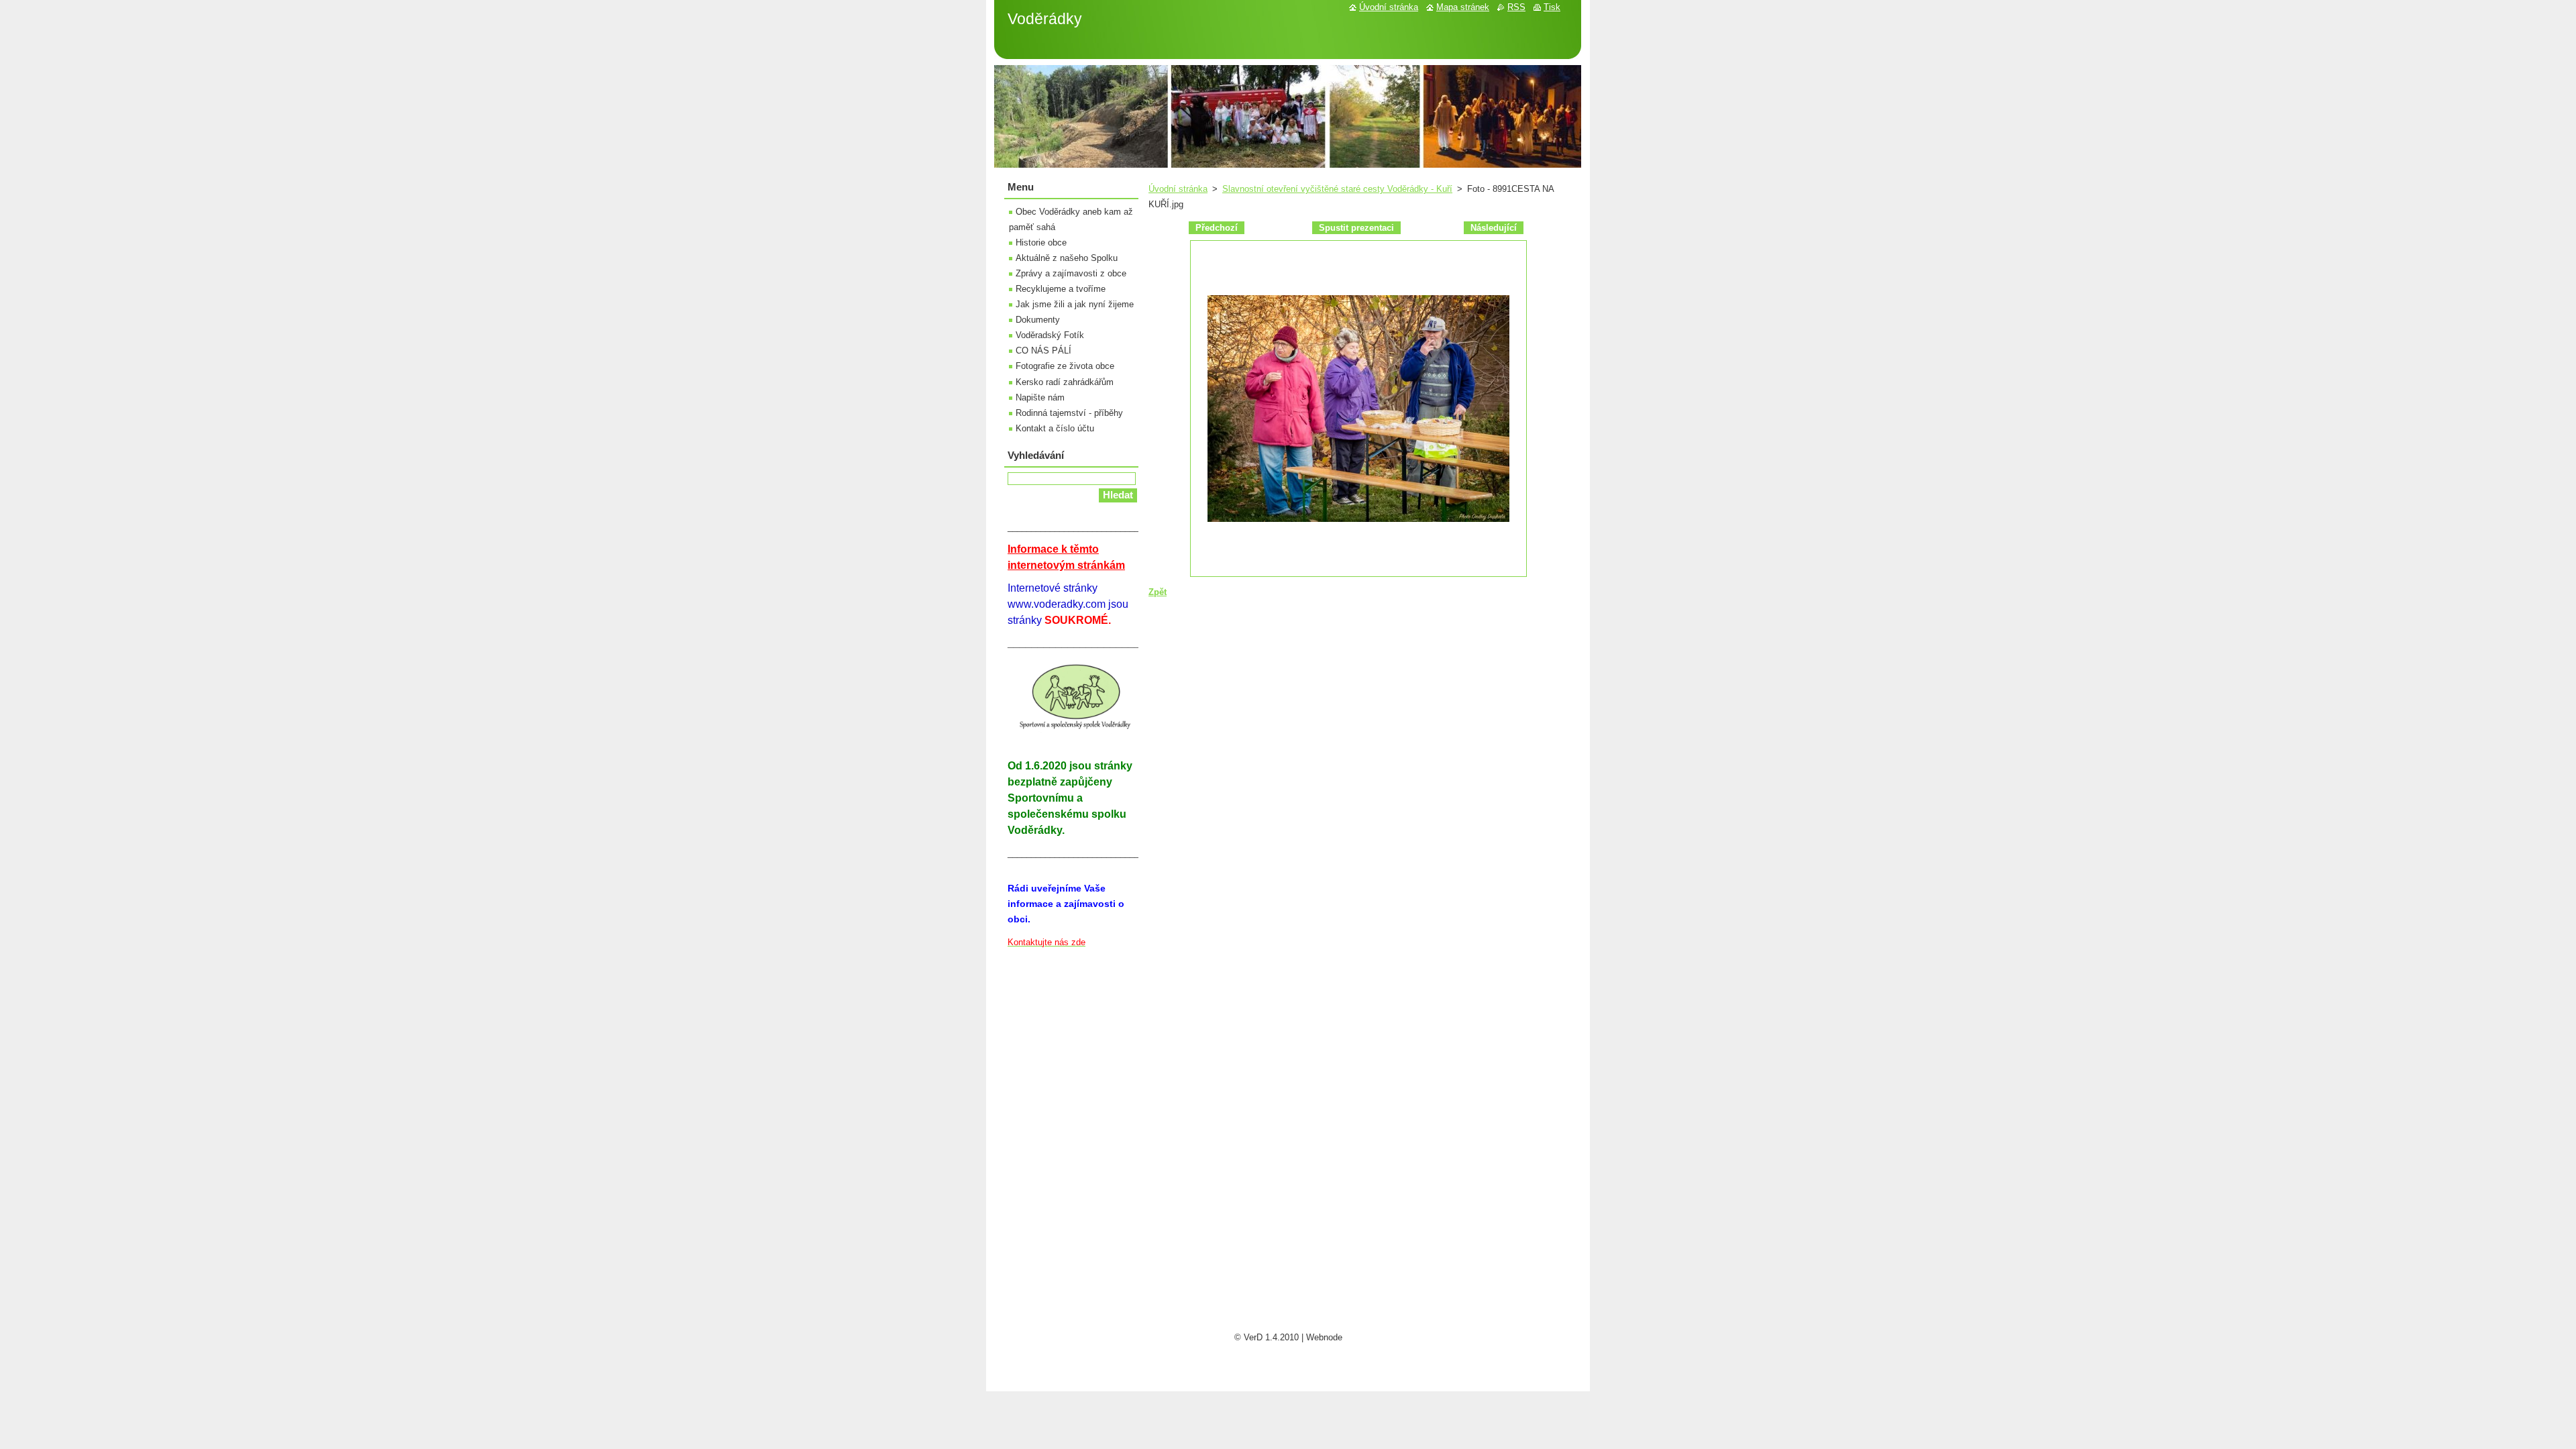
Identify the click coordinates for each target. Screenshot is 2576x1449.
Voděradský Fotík (1050, 335)
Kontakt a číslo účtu (1055, 428)
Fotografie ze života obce (1065, 366)
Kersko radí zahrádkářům (1065, 382)
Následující (1494, 228)
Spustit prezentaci (1356, 228)
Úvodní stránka (1178, 189)
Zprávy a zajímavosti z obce (1071, 273)
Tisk (1552, 7)
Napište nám (1040, 397)
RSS (1516, 7)
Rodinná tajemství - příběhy (1069, 413)
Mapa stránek (1463, 7)
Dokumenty (1038, 320)
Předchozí (1217, 228)
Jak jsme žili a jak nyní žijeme (1075, 304)
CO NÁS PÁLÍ (1043, 351)
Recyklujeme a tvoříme (1061, 289)
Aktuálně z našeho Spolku (1067, 258)
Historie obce (1041, 243)
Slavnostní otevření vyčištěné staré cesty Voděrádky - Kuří (1337, 189)
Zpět (1158, 592)
